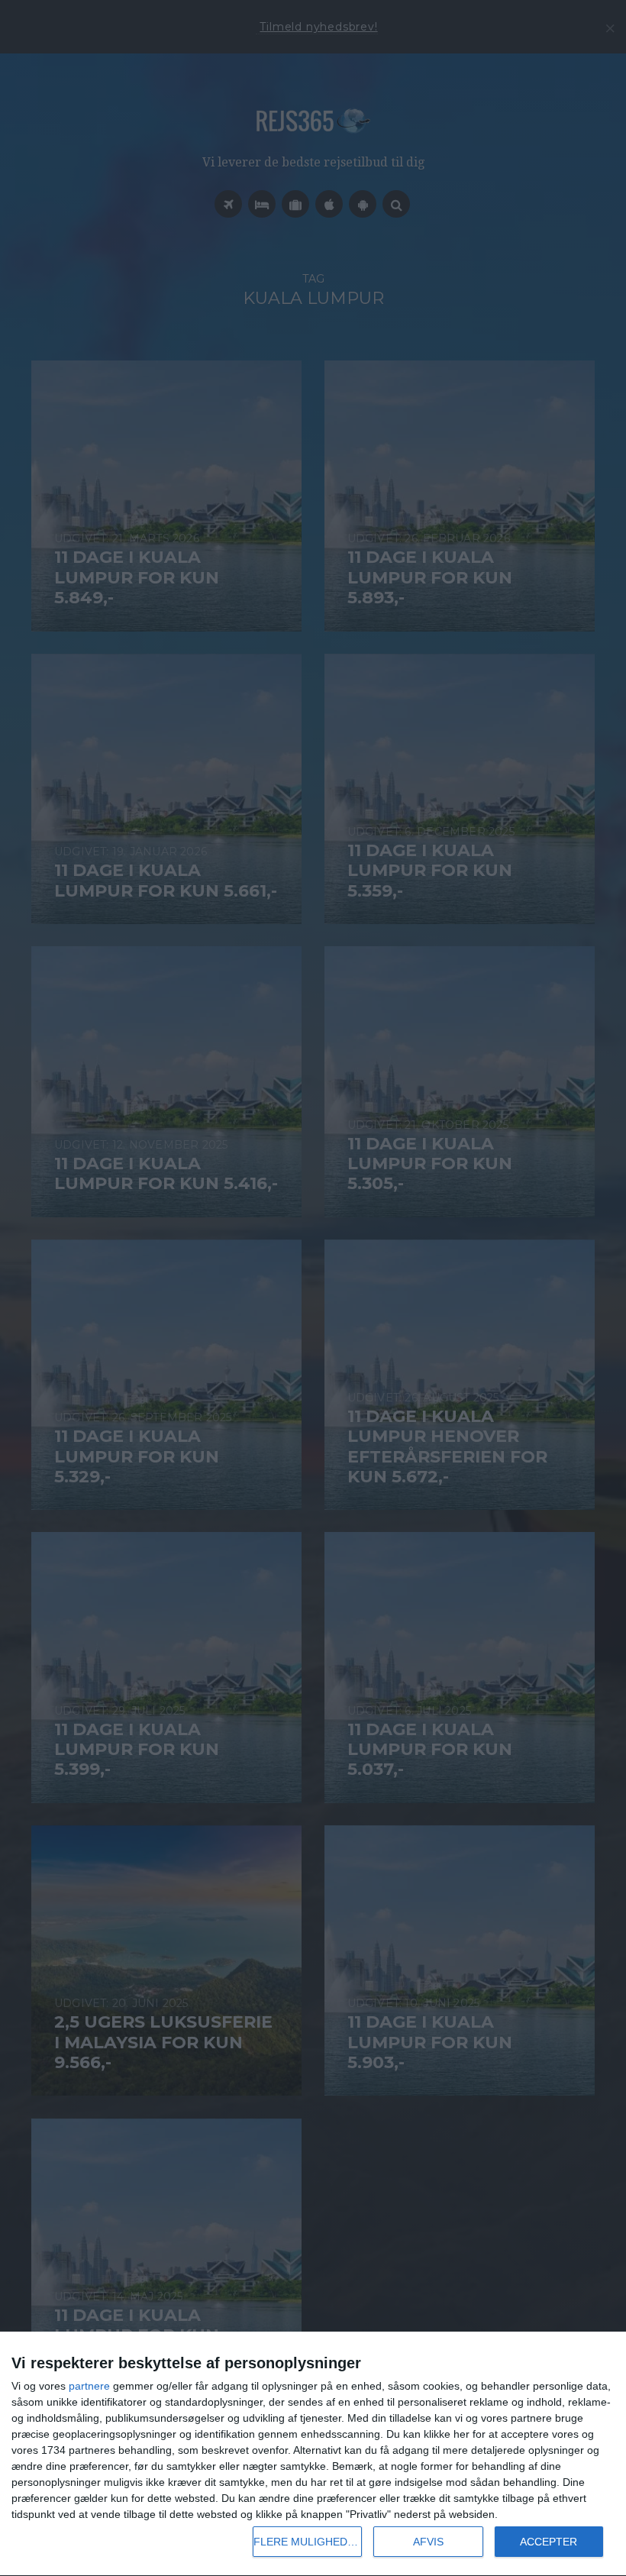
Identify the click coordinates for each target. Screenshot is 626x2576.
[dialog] (313, 2454)
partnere (89, 2386)
